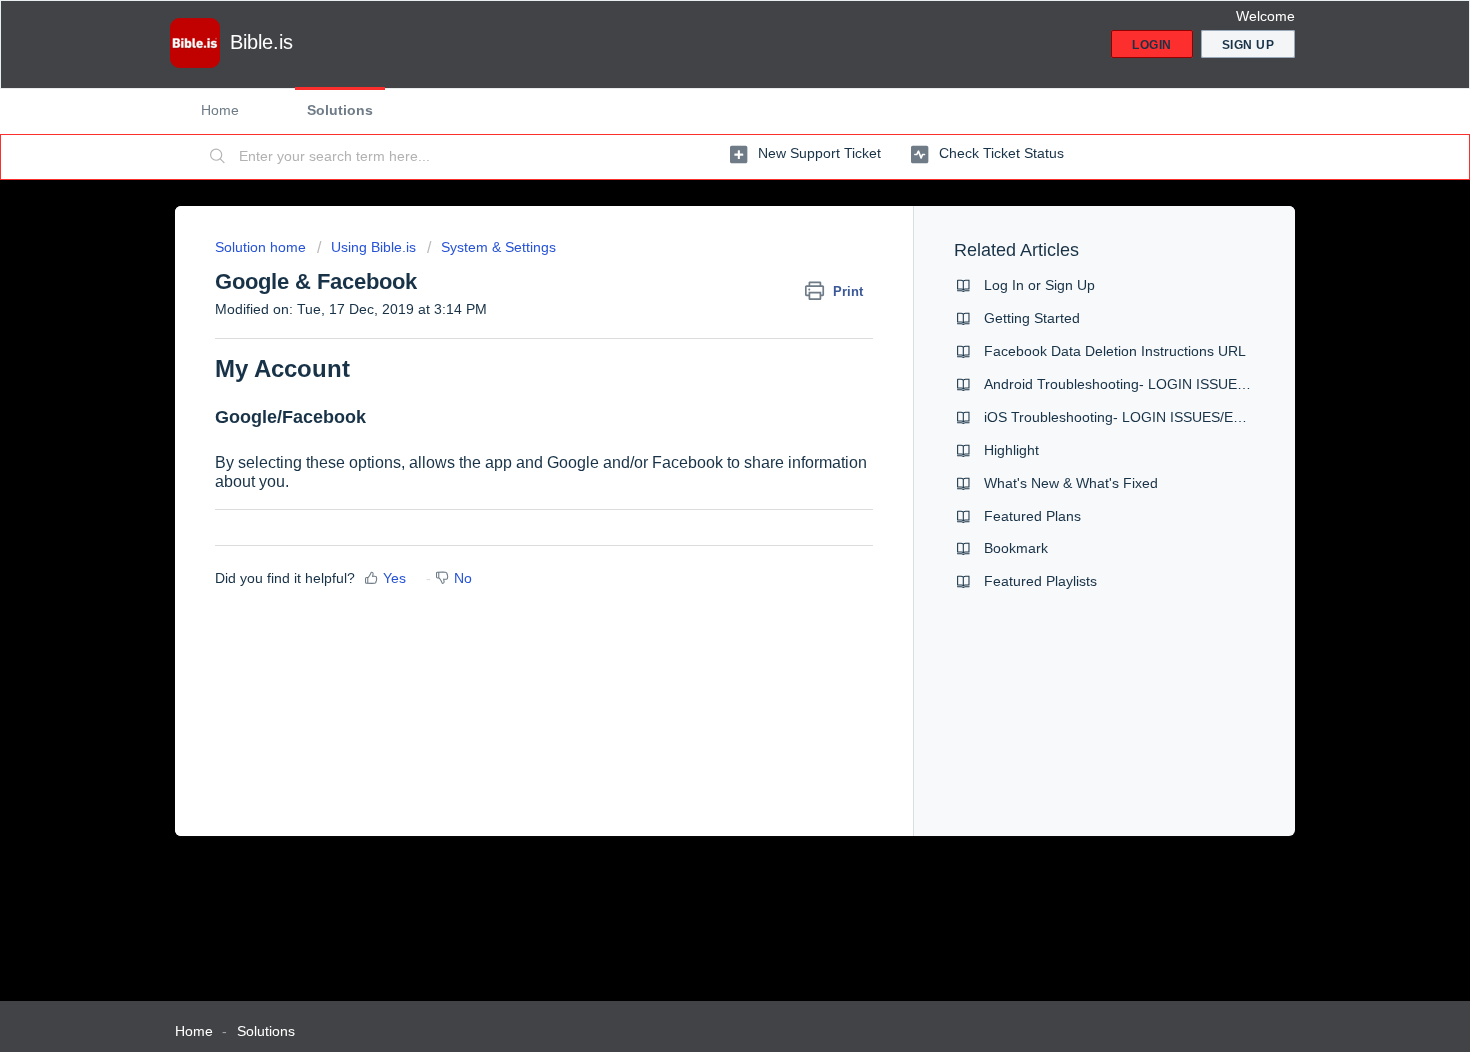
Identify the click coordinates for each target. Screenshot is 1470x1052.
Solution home (262, 247)
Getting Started (1032, 318)
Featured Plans (1032, 516)
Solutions (340, 110)
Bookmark (1016, 548)
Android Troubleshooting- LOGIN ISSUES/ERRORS (1146, 384)
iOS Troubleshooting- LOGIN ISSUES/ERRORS (1133, 417)
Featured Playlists (1040, 581)
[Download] (698, 262)
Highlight (1011, 450)
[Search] (218, 157)
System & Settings (498, 247)
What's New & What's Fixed (1071, 483)
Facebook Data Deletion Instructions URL (1115, 351)
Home (220, 110)
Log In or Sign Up (1039, 285)
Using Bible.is (373, 247)
